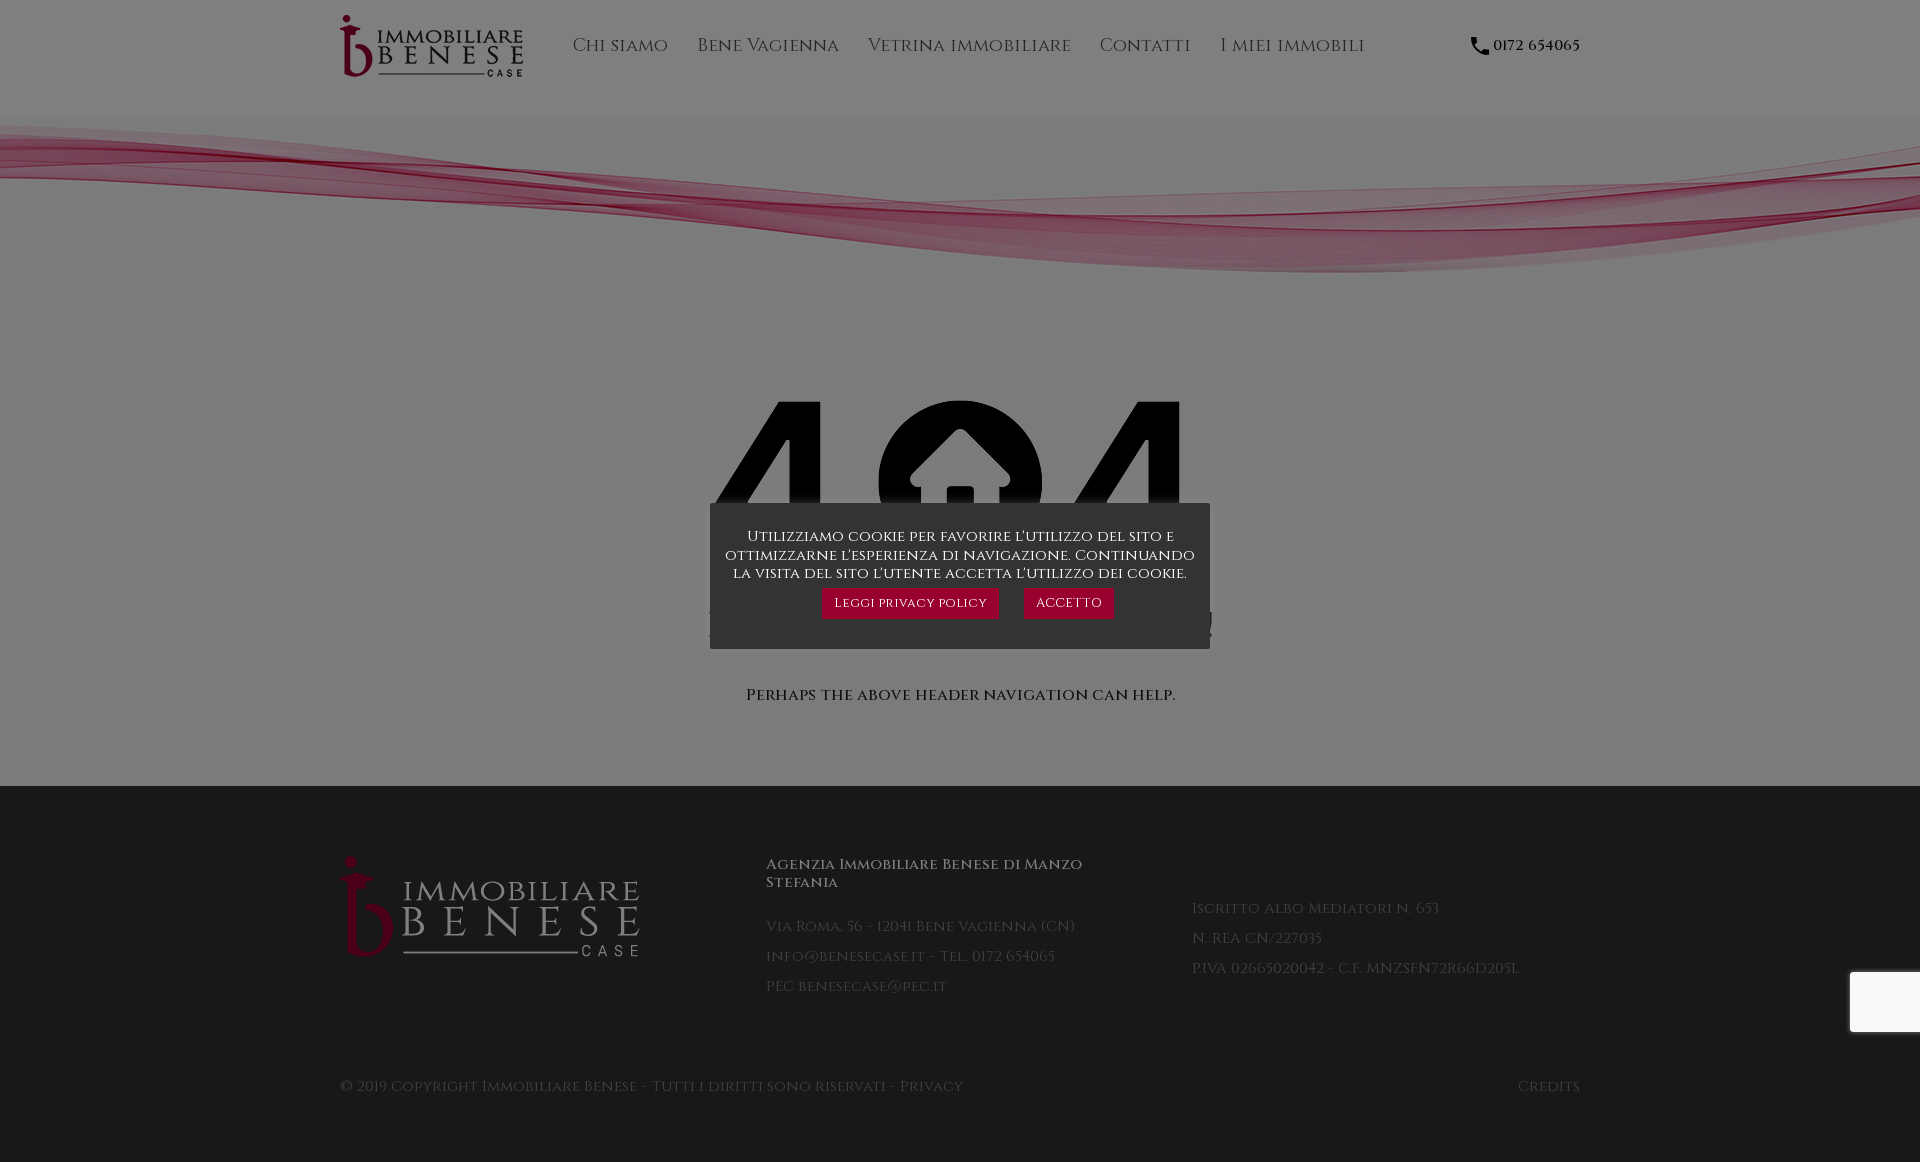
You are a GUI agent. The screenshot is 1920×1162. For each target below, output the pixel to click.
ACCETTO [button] (1069, 603)
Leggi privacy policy (910, 603)
